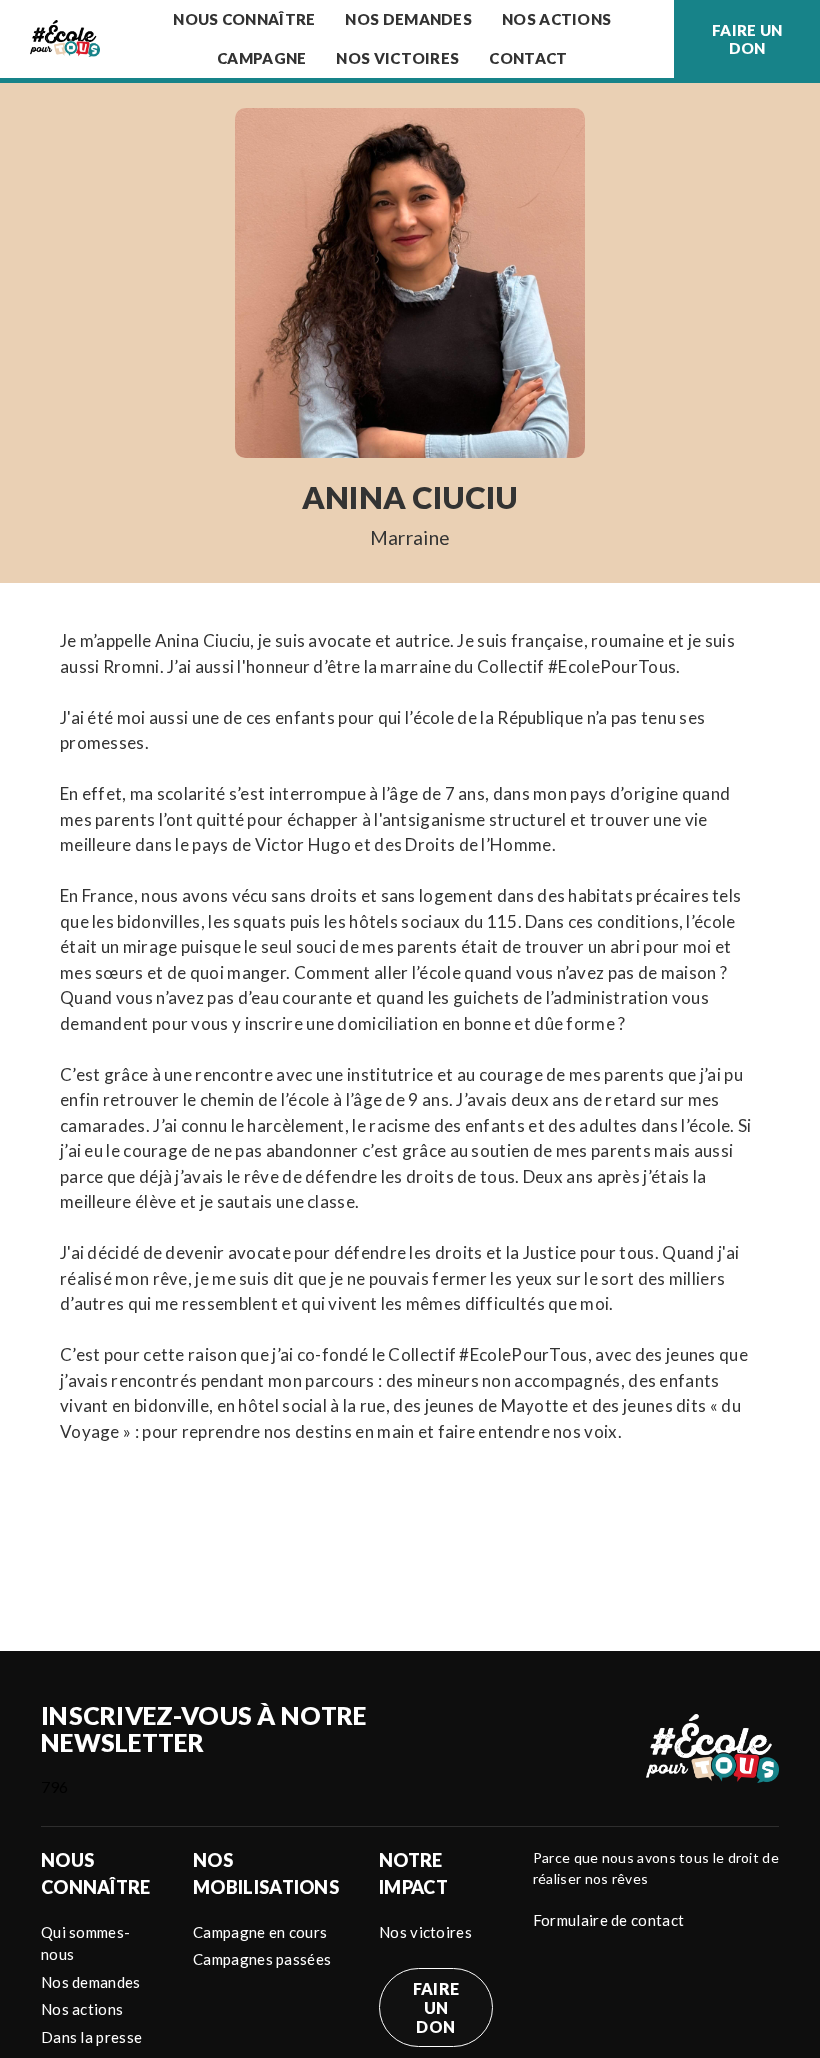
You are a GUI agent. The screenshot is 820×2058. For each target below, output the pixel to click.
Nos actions (82, 2009)
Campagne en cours (260, 1932)
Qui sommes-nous (85, 1943)
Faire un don (747, 39)
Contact (528, 58)
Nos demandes (408, 19)
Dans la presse (91, 2037)
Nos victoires (397, 58)
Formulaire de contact (608, 1920)
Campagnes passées (262, 1959)
